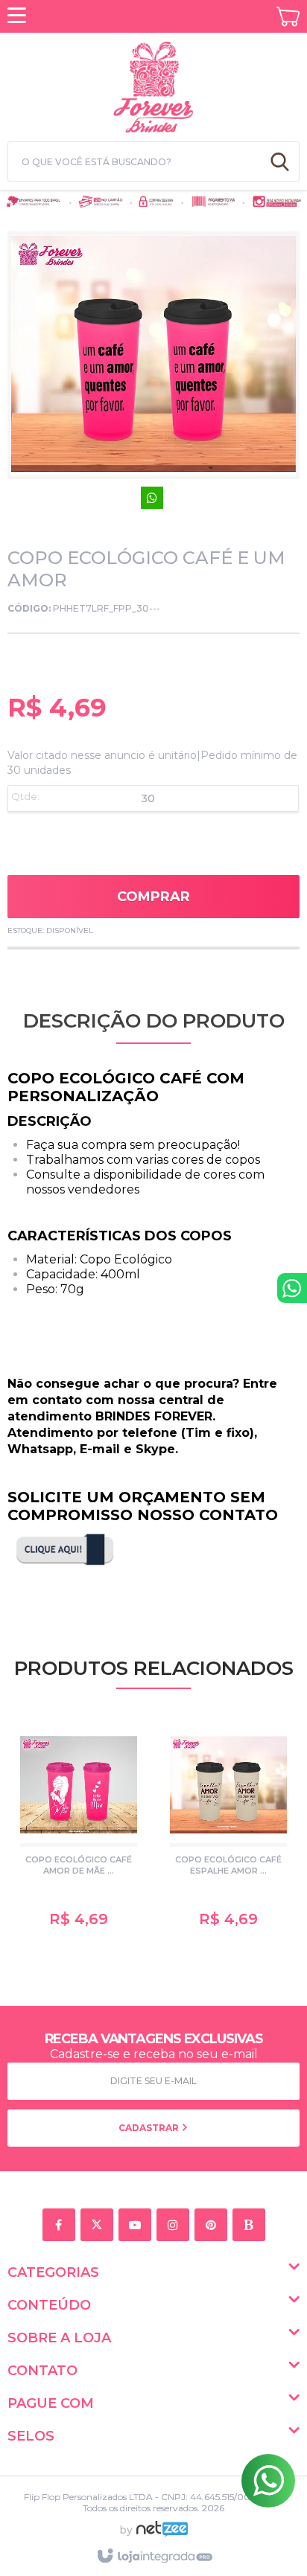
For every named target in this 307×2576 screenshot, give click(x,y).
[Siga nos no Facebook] (61, 2226)
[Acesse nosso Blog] (251, 2226)
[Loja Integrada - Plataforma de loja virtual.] (154, 2557)
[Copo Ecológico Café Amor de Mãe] (79, 1830)
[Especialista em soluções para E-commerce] (162, 2535)
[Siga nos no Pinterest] (213, 2226)
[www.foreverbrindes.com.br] (153, 85)
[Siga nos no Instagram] (175, 2226)
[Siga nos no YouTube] (137, 2226)
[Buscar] (280, 161)
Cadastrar (150, 2128)
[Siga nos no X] (99, 2226)
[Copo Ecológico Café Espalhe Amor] (228, 1830)
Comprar (153, 897)
